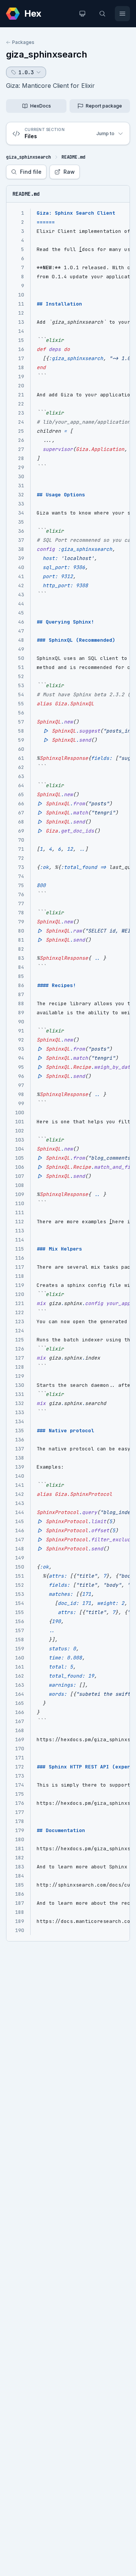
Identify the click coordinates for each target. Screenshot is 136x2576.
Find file (31, 172)
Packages (23, 42)
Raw (69, 172)
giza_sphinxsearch (47, 54)
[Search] (102, 14)
